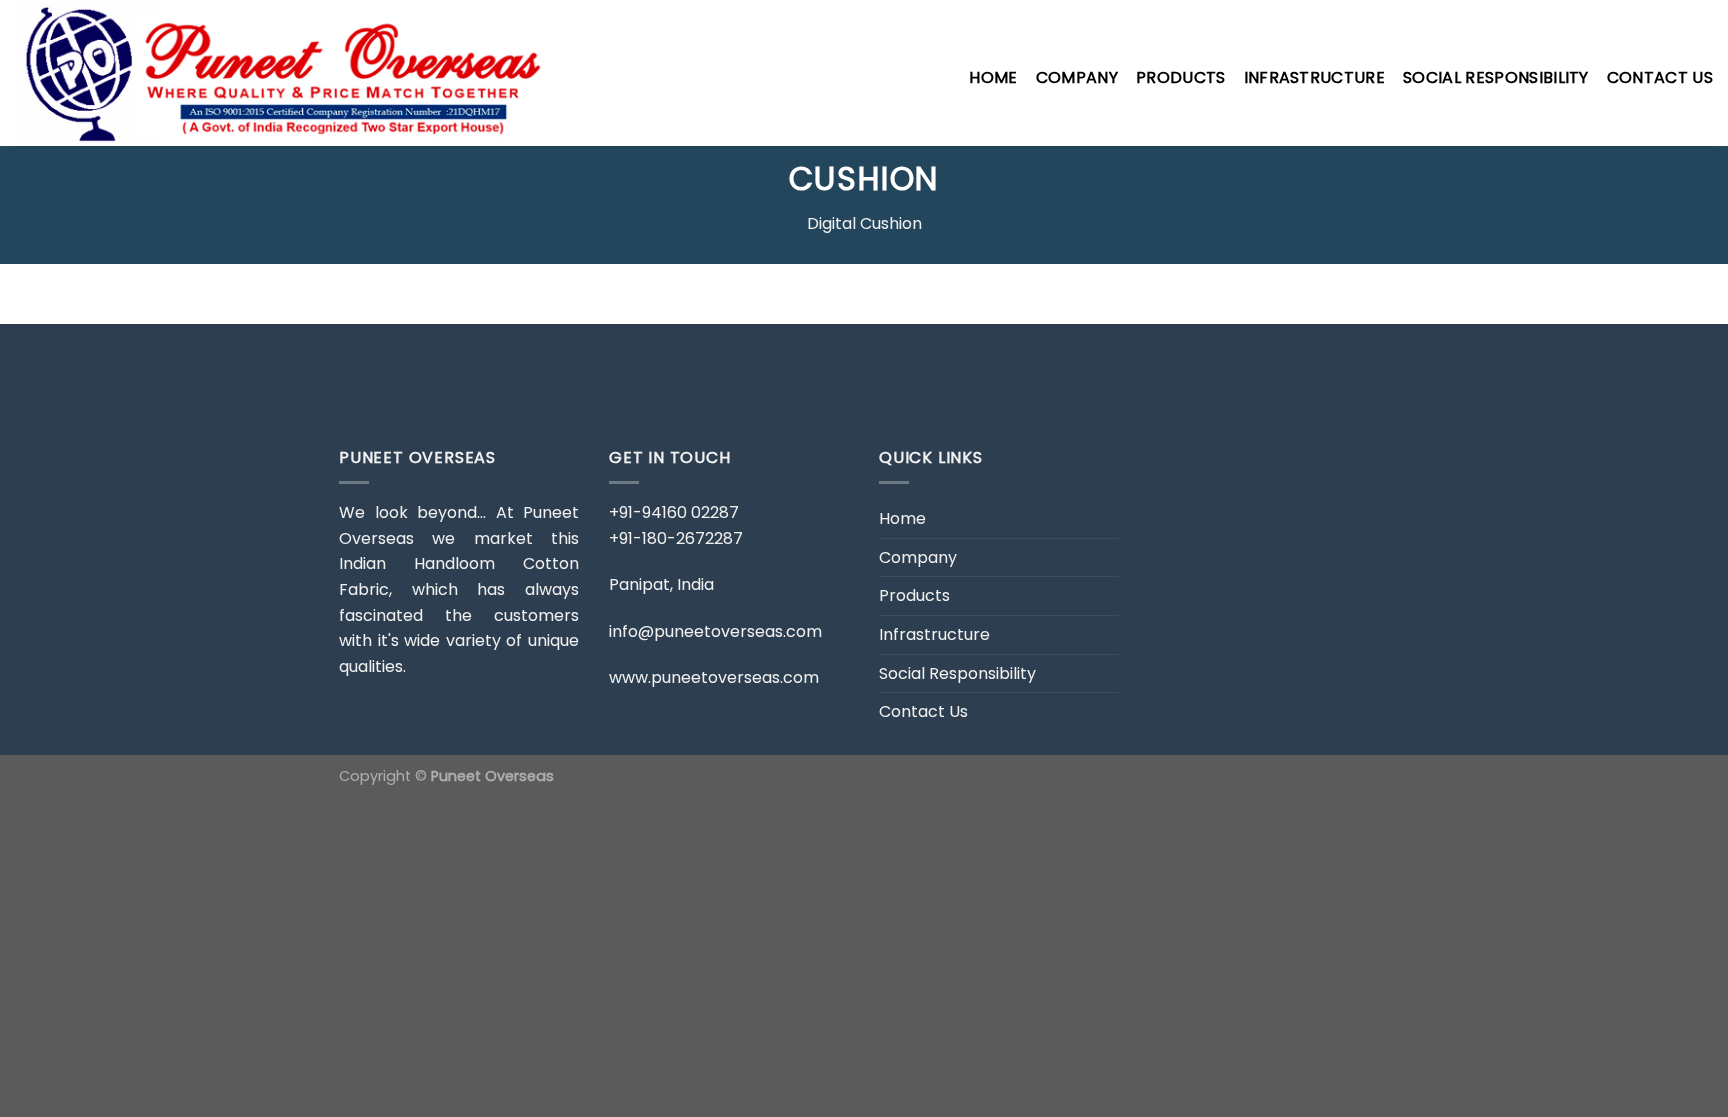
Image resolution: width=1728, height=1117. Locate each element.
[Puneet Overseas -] (292, 73)
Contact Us (1660, 77)
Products (1181, 77)
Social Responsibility (1496, 77)
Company (1077, 77)
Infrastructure (1314, 77)
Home (993, 77)
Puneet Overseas (492, 776)
